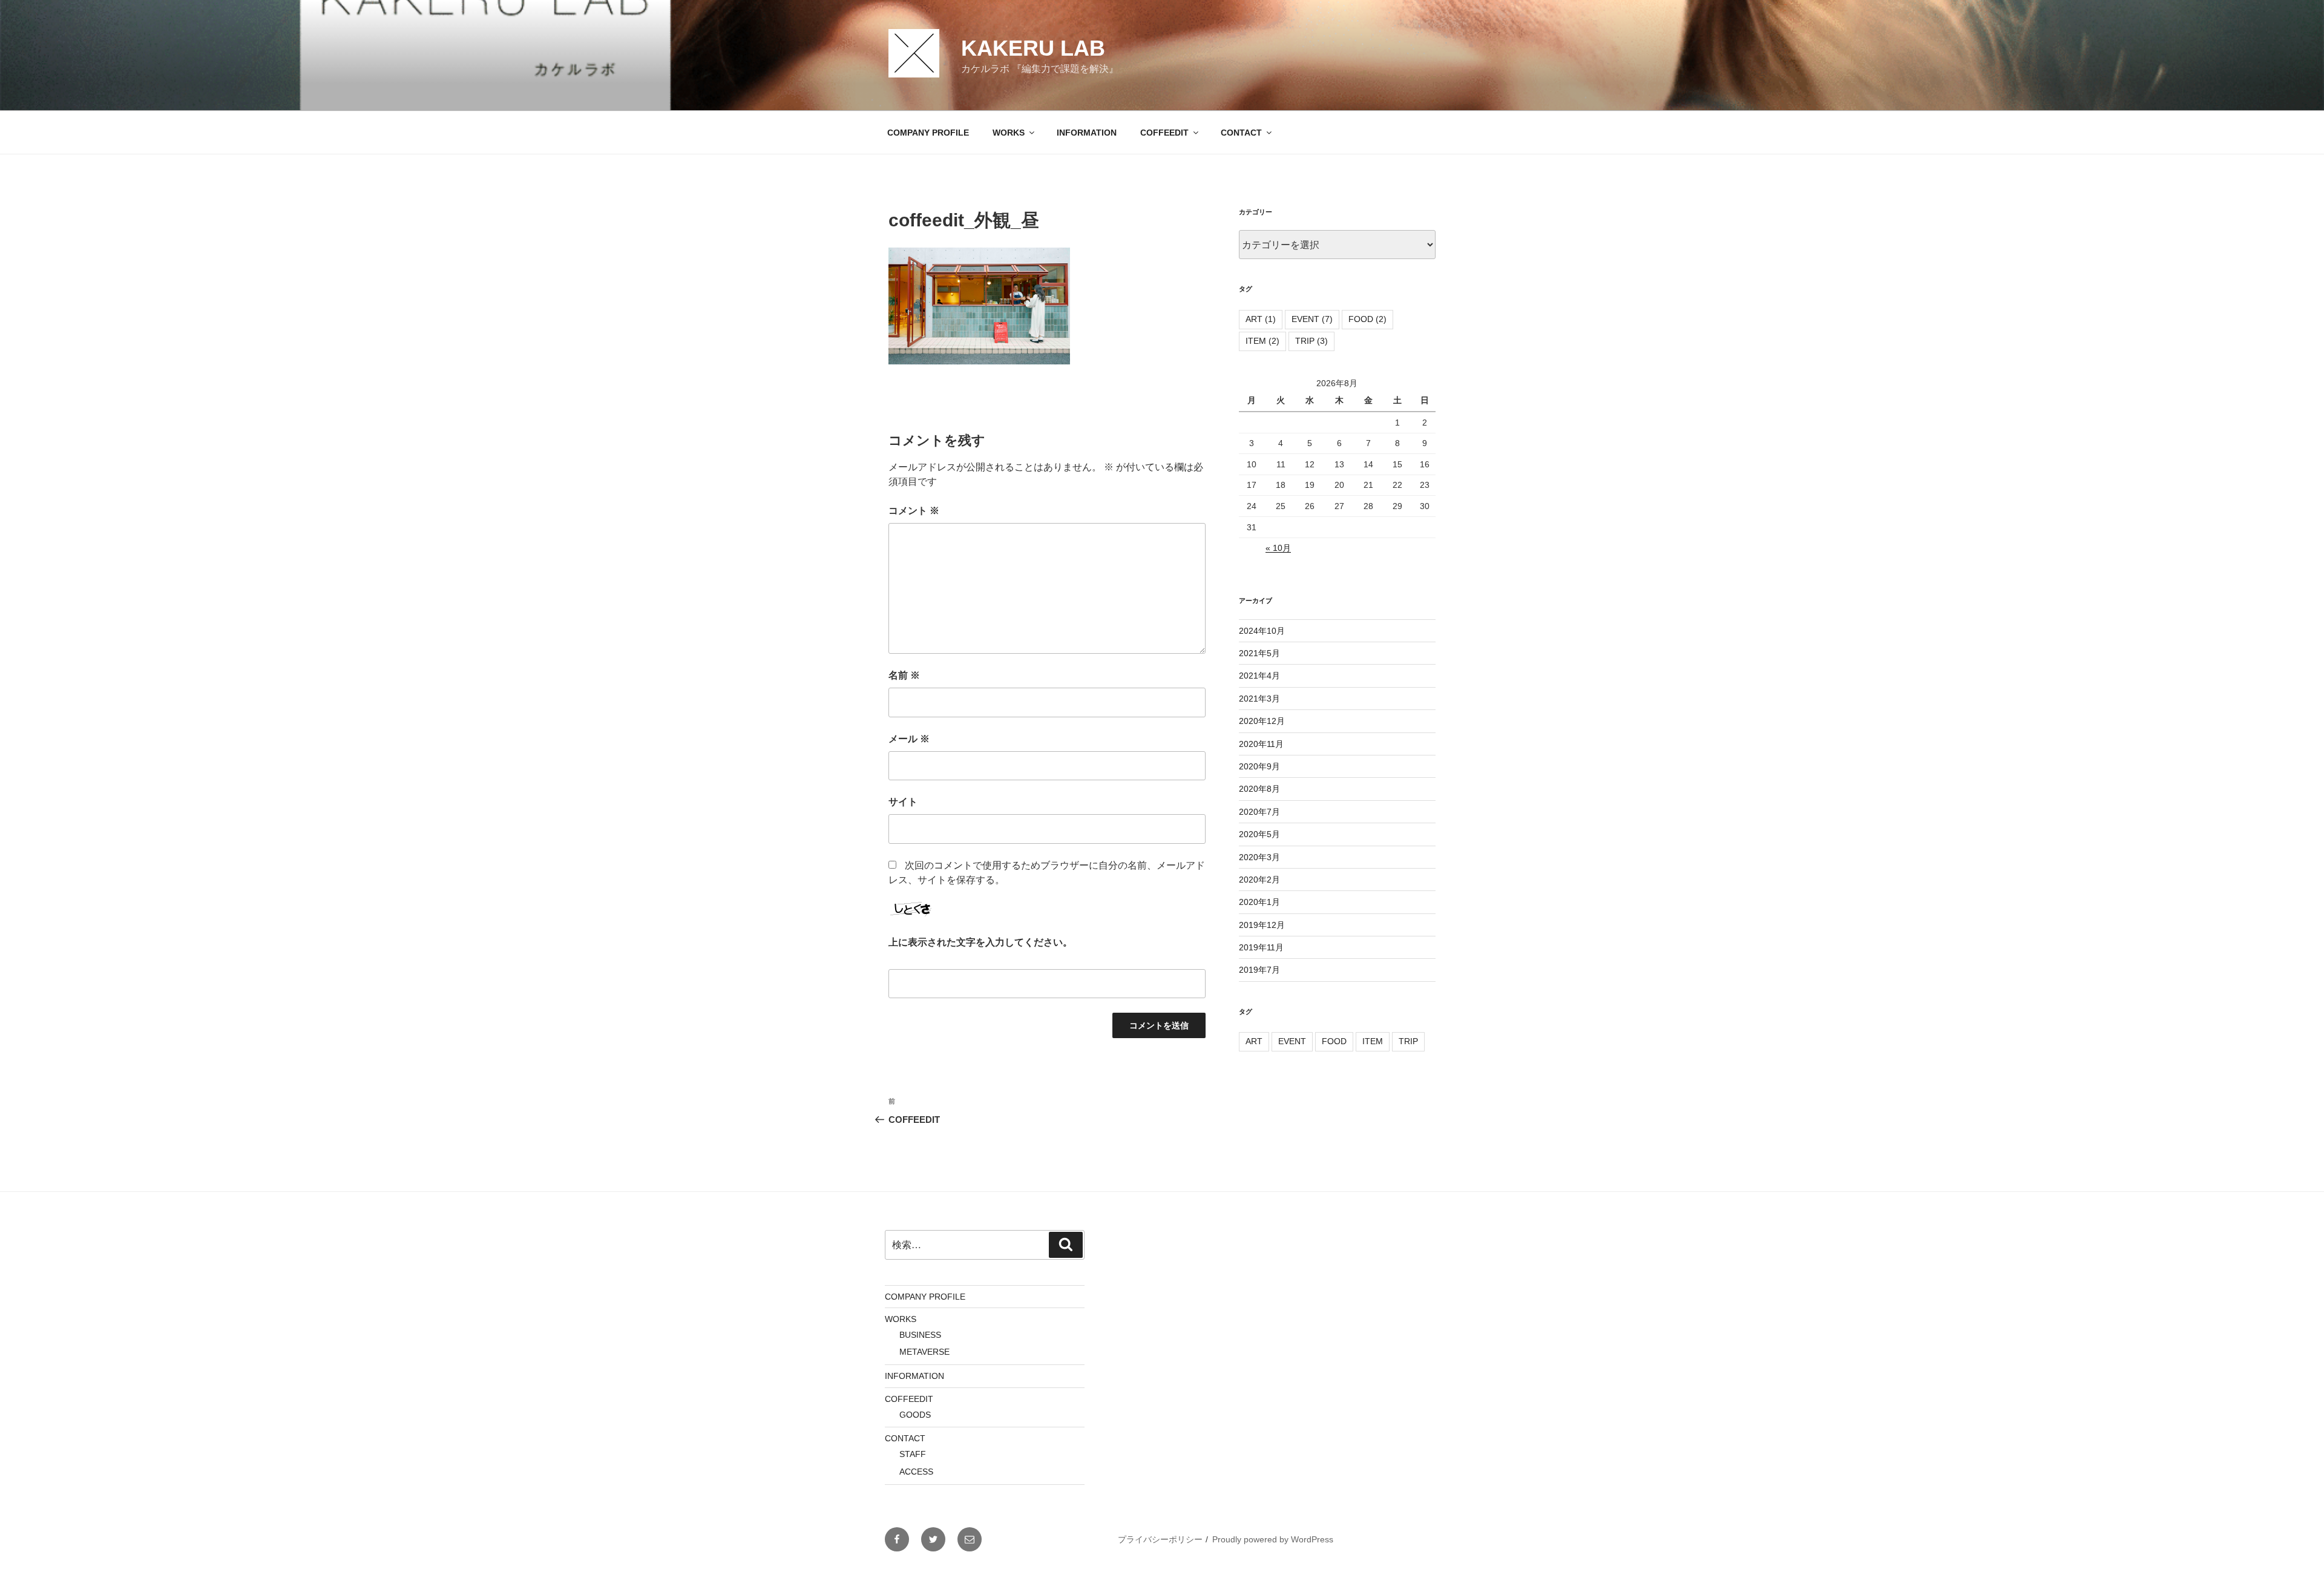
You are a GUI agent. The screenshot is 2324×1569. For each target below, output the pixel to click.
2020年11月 (1261, 744)
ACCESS (916, 1472)
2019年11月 (1261, 947)
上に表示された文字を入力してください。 (980, 942)
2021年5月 (1259, 653)
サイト (903, 802)
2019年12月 (1262, 925)
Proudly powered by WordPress (1273, 1539)
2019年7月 (1259, 970)
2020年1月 (1259, 902)
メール (909, 739)
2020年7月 (1259, 812)
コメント (914, 511)
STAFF (913, 1454)
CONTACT (1241, 133)
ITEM (1262, 341)
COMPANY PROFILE (928, 133)
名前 (904, 675)
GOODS (915, 1415)
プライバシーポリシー (1160, 1539)
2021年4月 (1259, 676)
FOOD (1367, 319)
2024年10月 (1262, 631)
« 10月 (1278, 548)
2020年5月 (1259, 834)
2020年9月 (1259, 766)
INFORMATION (1087, 133)
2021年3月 (1259, 699)
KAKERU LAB (1033, 48)
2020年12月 (1262, 721)
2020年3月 (1259, 857)
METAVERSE (924, 1352)
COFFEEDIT (1164, 133)
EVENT (1312, 319)
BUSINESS (920, 1335)
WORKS (1009, 133)
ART (1261, 319)
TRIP (1311, 341)
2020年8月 (1259, 789)
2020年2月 (1259, 880)
